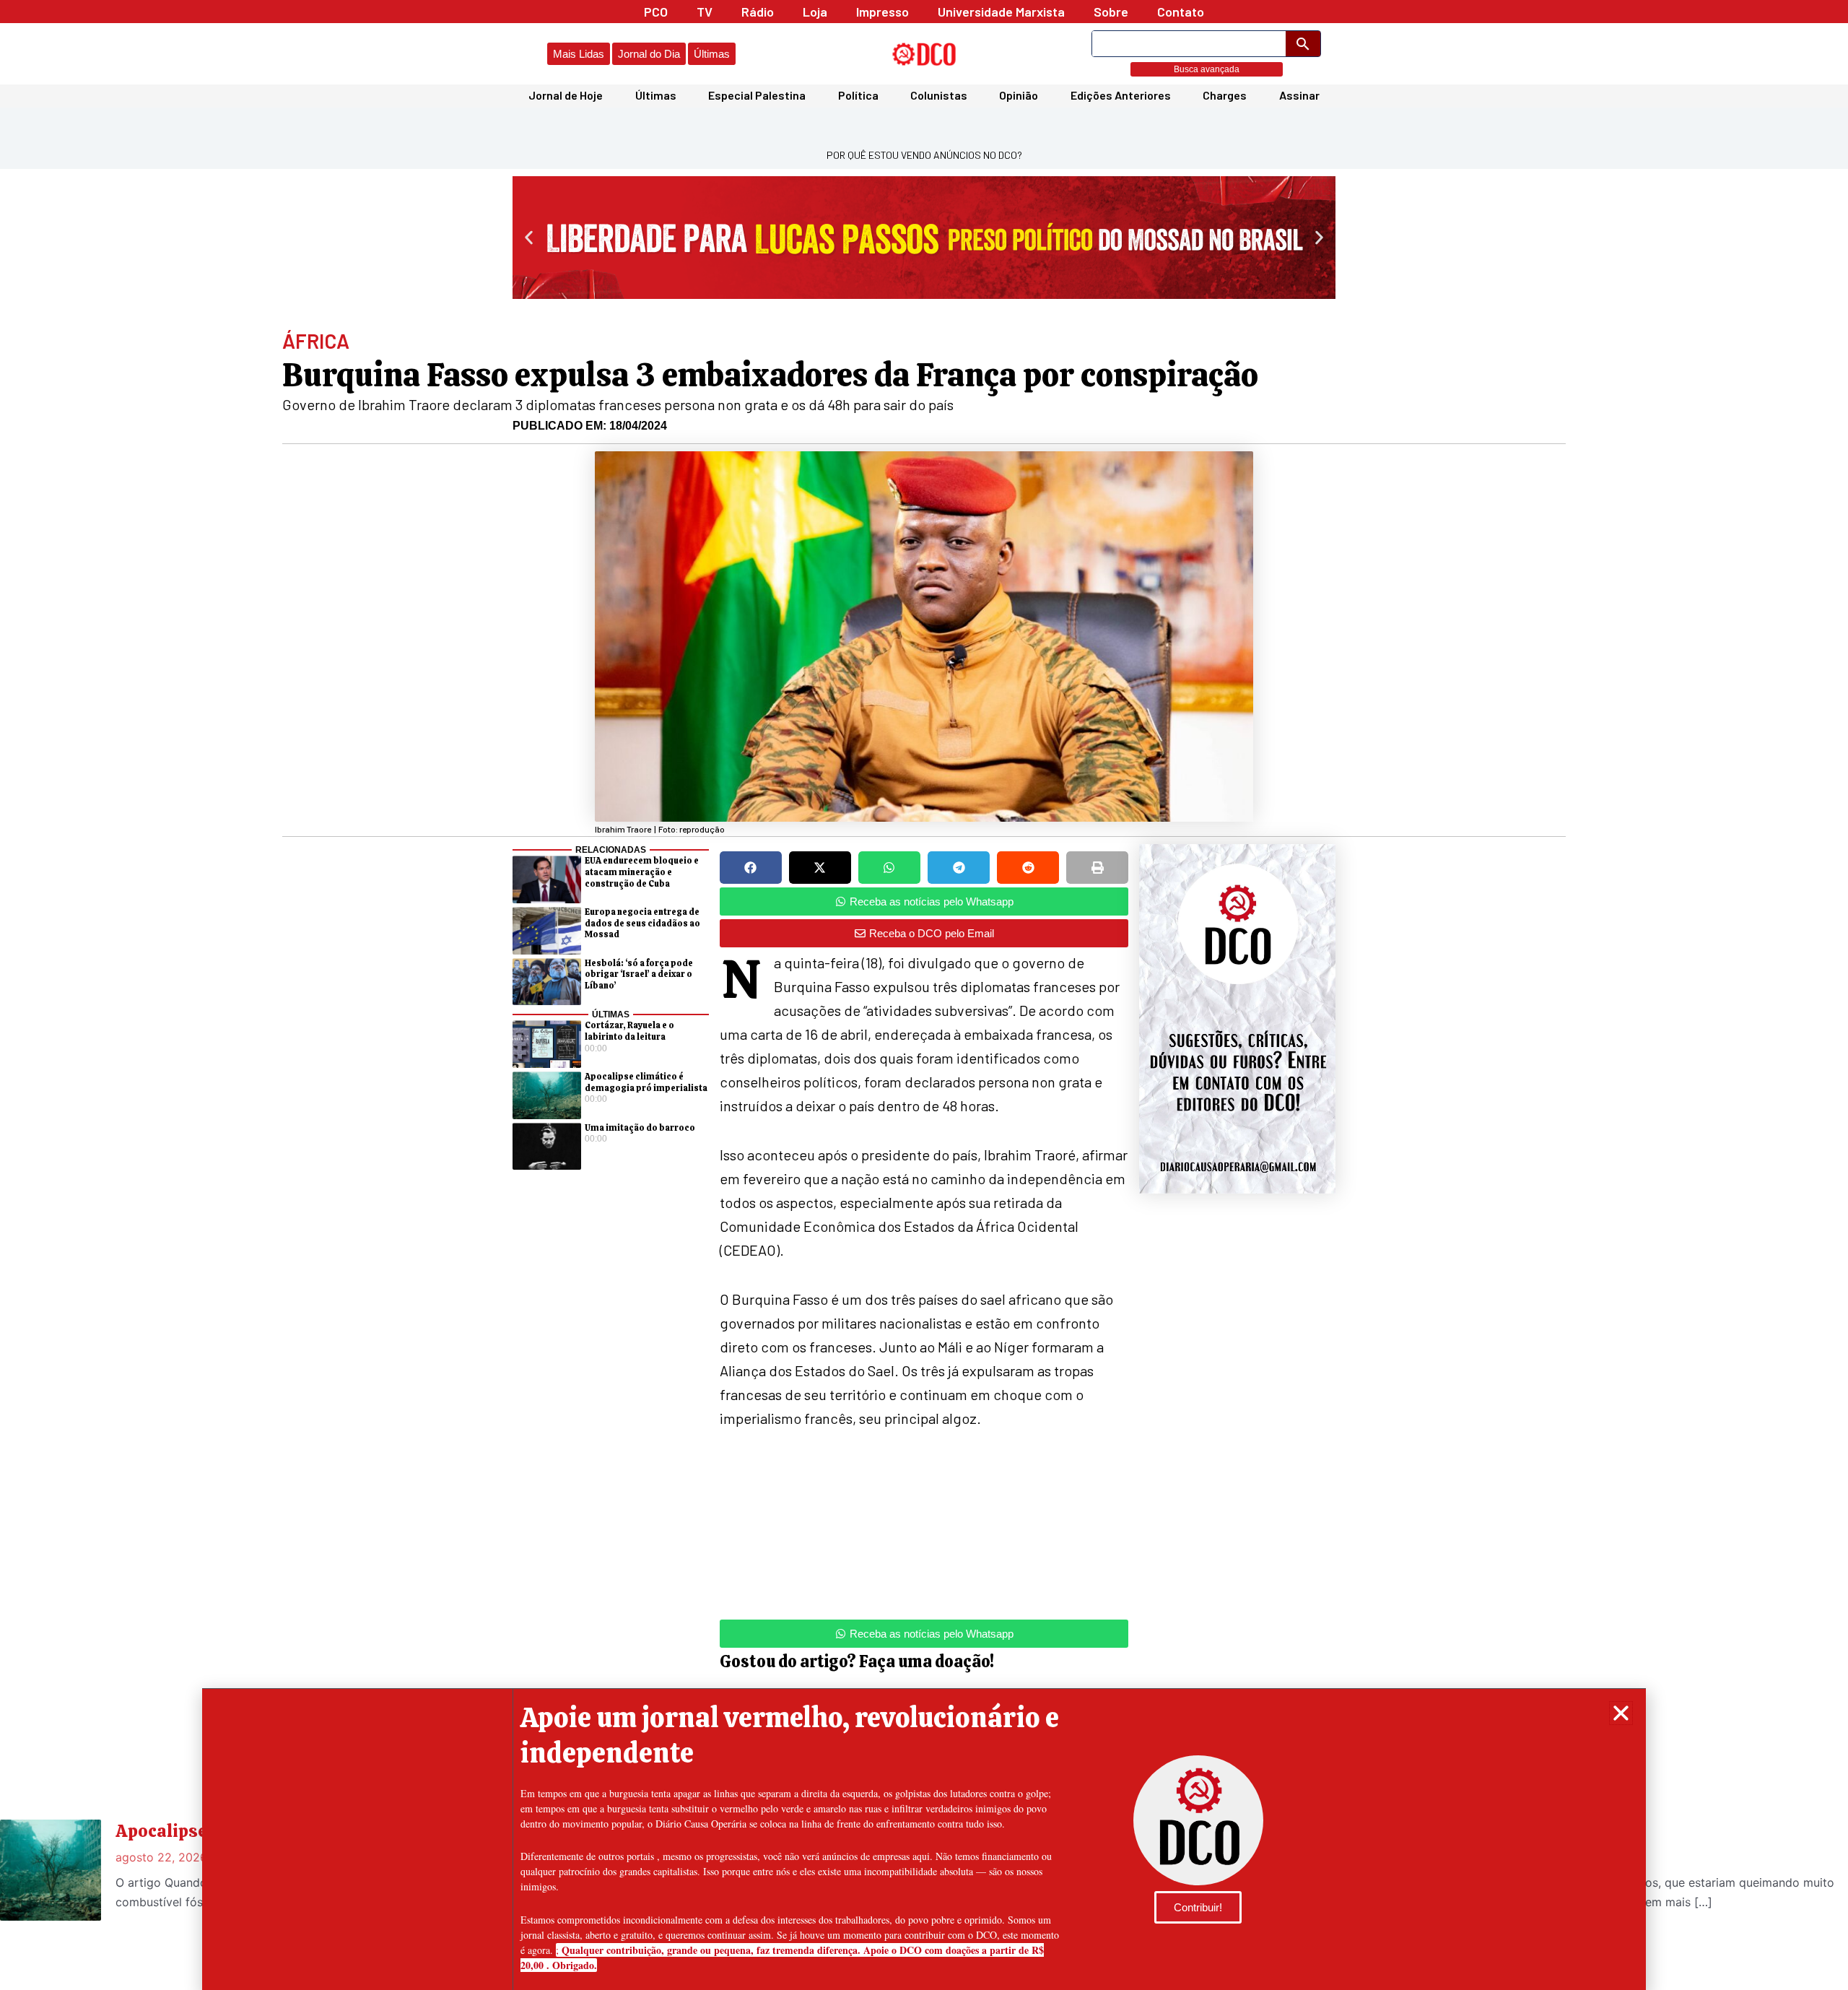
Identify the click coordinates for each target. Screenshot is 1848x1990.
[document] (924, 995)
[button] (1621, 1713)
